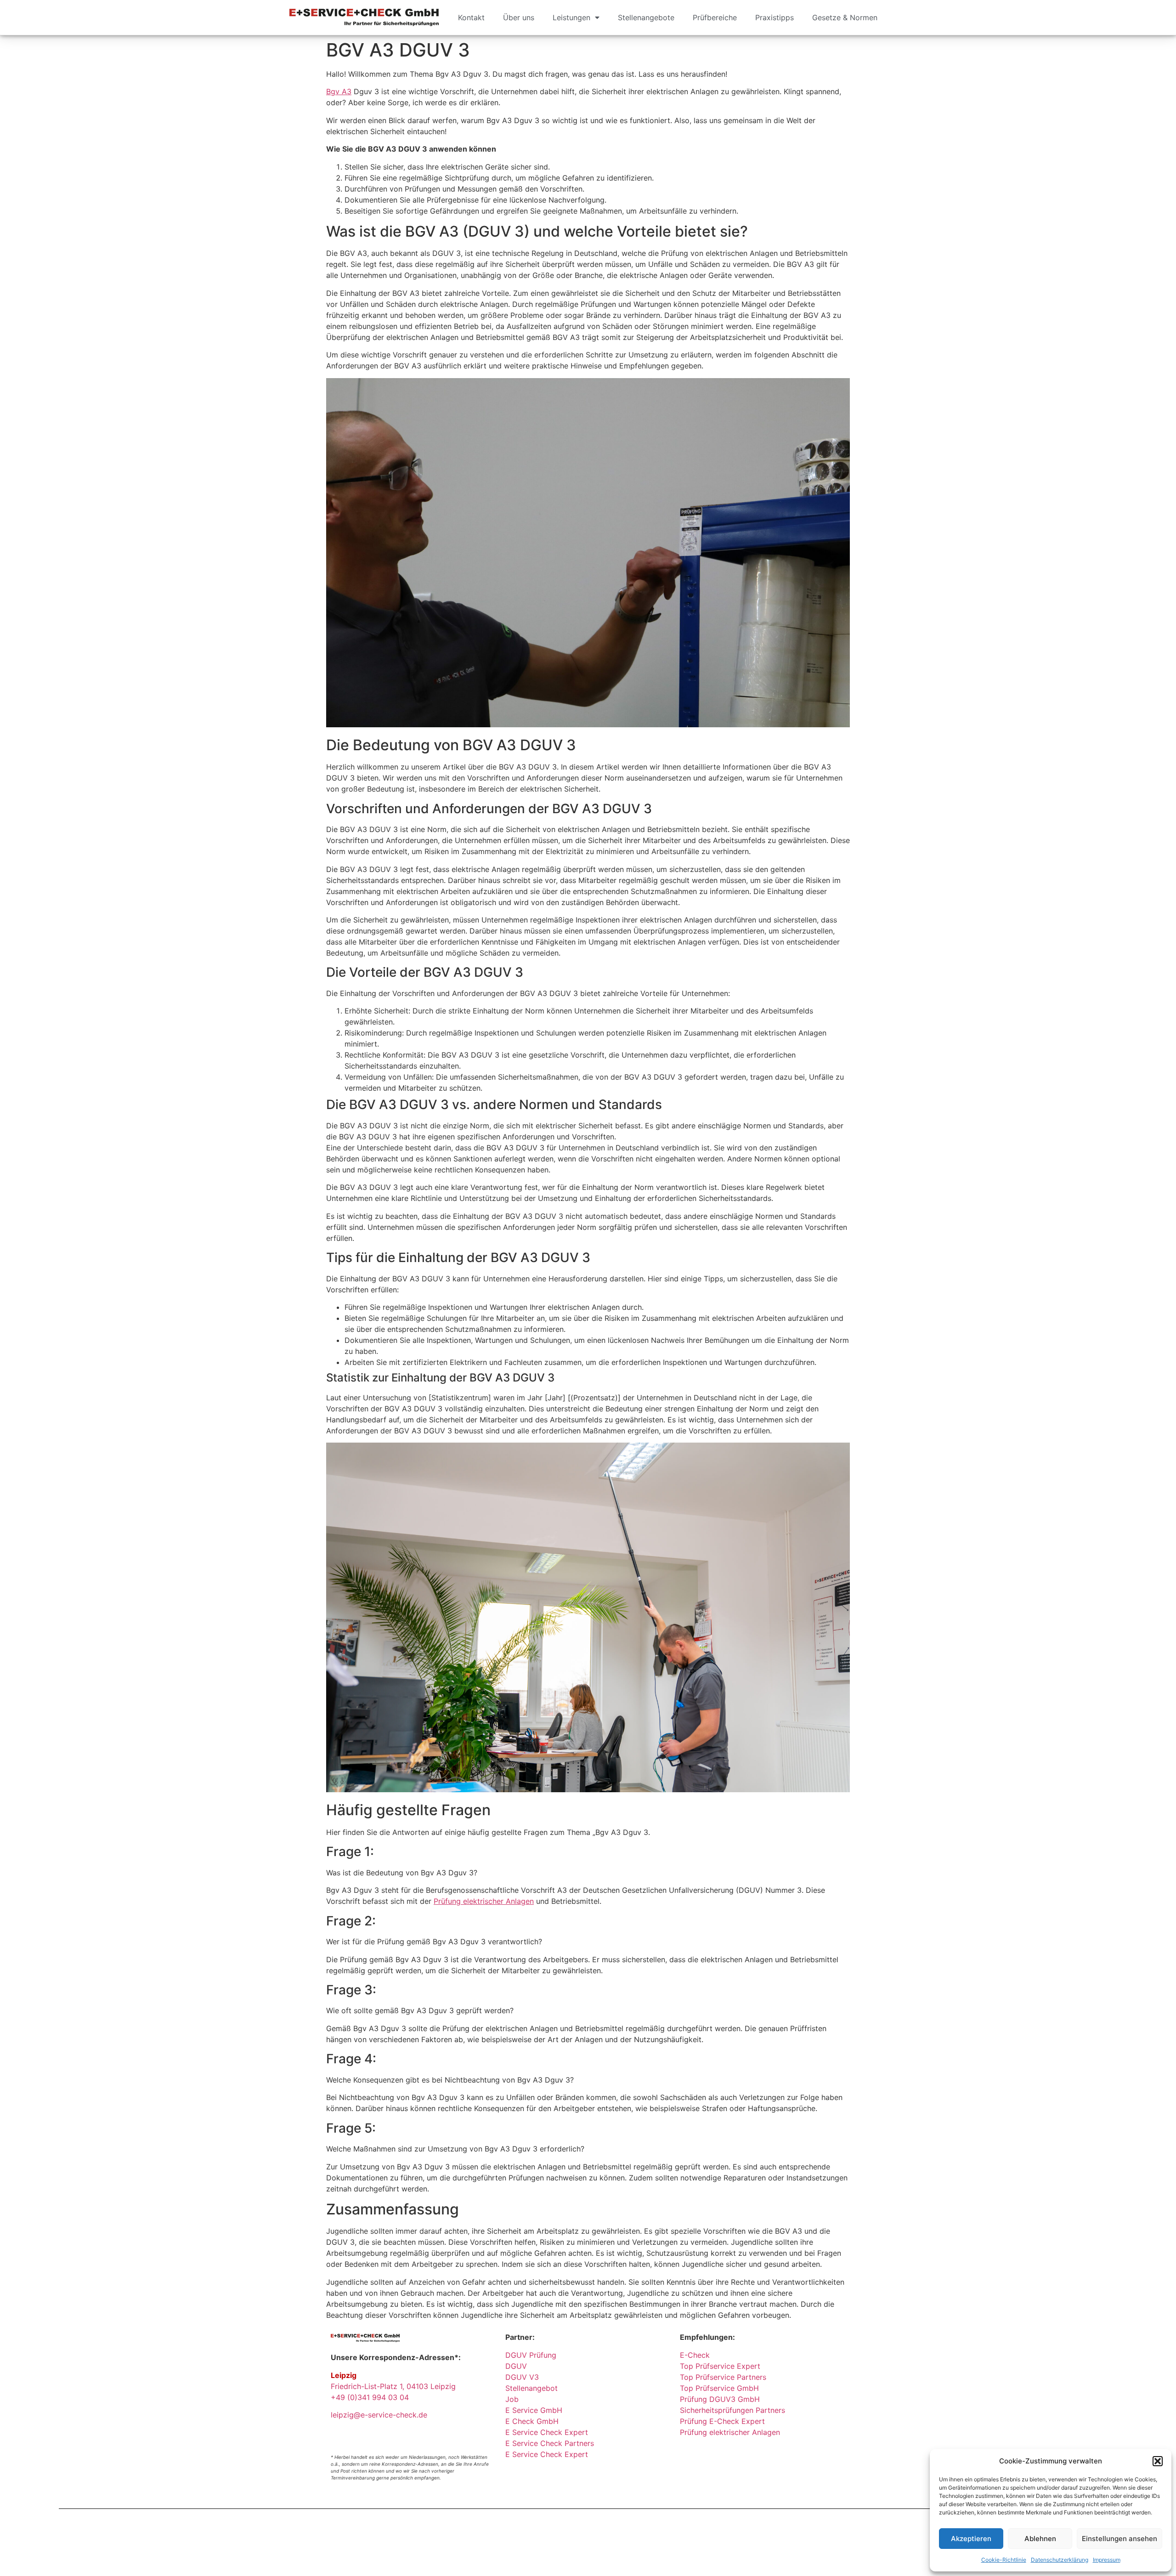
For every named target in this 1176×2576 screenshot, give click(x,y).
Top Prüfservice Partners (723, 2377)
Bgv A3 (339, 91)
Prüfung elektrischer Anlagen (484, 1901)
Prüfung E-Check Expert (722, 2421)
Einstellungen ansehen (1119, 2539)
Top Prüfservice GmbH (719, 2388)
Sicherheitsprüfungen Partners (732, 2410)
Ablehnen (1040, 2539)
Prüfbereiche (715, 17)
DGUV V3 (522, 2377)
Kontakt (471, 17)
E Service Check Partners (550, 2443)
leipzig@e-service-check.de (379, 2415)
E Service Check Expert (549, 2432)
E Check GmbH (532, 2421)
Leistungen (571, 17)
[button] (1158, 2461)
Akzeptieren (971, 2539)
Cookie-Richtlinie (1004, 2560)
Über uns (519, 17)
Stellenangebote (646, 17)
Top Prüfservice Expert (720, 2366)
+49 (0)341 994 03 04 (370, 2397)
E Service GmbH (534, 2410)
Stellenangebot (531, 2388)
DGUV (516, 2366)
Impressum (1107, 2560)
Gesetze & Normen (845, 17)
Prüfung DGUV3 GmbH (720, 2399)
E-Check (695, 2355)
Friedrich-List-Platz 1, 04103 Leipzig (393, 2386)
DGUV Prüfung (531, 2355)
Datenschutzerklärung (1060, 2560)
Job (512, 2399)
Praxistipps (775, 17)
